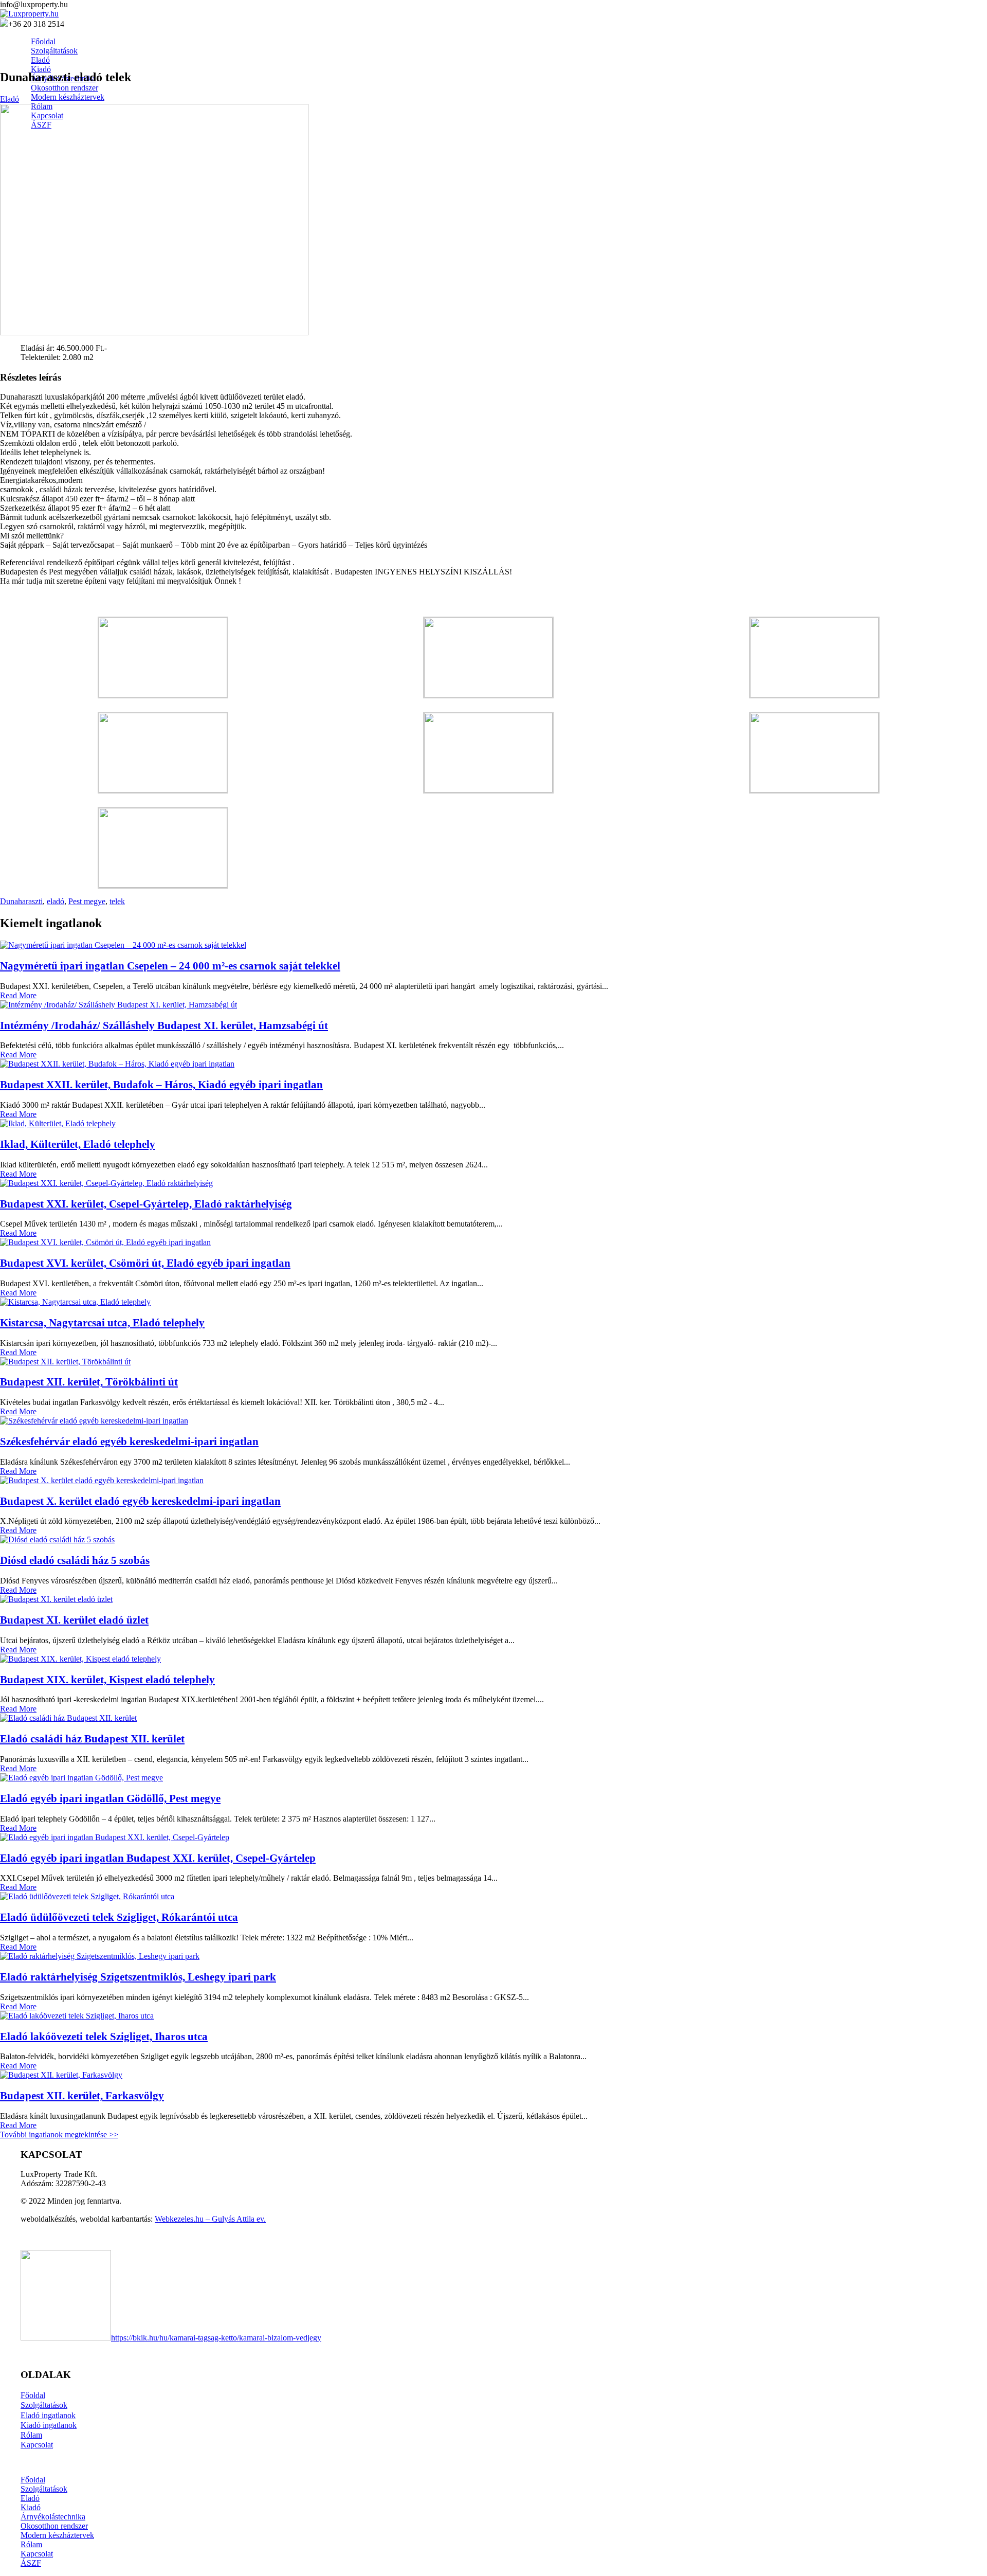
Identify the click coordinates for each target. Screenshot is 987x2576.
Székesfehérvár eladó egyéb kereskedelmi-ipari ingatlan (129, 1441)
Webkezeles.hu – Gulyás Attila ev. (210, 2219)
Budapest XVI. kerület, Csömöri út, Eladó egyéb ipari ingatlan (145, 1263)
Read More (18, 995)
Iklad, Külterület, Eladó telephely (78, 1144)
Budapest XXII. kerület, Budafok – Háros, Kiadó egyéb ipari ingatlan (161, 1084)
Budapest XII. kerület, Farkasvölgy (82, 2095)
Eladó (10, 99)
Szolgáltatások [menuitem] (44, 2489)
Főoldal (33, 2395)
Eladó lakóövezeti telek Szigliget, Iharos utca (104, 2036)
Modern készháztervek (68, 97)
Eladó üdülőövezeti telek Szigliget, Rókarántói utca (119, 1917)
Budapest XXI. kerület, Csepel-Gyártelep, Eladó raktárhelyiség (146, 1204)
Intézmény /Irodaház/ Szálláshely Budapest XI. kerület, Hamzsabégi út (164, 1025)
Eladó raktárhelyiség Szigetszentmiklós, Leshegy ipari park (138, 1977)
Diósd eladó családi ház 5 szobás (75, 1560)
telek (117, 901)
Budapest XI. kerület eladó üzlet (74, 1620)
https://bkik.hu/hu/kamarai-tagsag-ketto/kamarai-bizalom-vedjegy (216, 2338)
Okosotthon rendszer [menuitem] (54, 2526)
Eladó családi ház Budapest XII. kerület (92, 1739)
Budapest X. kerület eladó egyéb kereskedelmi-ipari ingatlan (140, 1501)
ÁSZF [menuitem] (31, 2563)
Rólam (31, 2435)
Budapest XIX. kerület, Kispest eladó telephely (107, 1679)
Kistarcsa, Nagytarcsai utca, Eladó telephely (102, 1322)
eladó (56, 901)
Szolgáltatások (44, 2405)
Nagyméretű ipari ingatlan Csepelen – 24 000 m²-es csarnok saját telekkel (170, 966)
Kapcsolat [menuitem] (37, 2554)
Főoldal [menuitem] (33, 2480)
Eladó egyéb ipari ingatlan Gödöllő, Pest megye (110, 1798)
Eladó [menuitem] (30, 2498)
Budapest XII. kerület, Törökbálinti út (89, 1382)
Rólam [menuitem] (31, 2544)
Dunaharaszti (21, 901)
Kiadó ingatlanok (49, 2425)
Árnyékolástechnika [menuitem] (53, 2517)
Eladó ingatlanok (48, 2415)
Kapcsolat (37, 2445)
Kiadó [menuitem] (31, 2507)
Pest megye (87, 901)
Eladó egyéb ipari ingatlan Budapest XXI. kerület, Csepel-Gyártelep (158, 1858)
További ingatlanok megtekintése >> (59, 2134)
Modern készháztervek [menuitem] (57, 2535)
